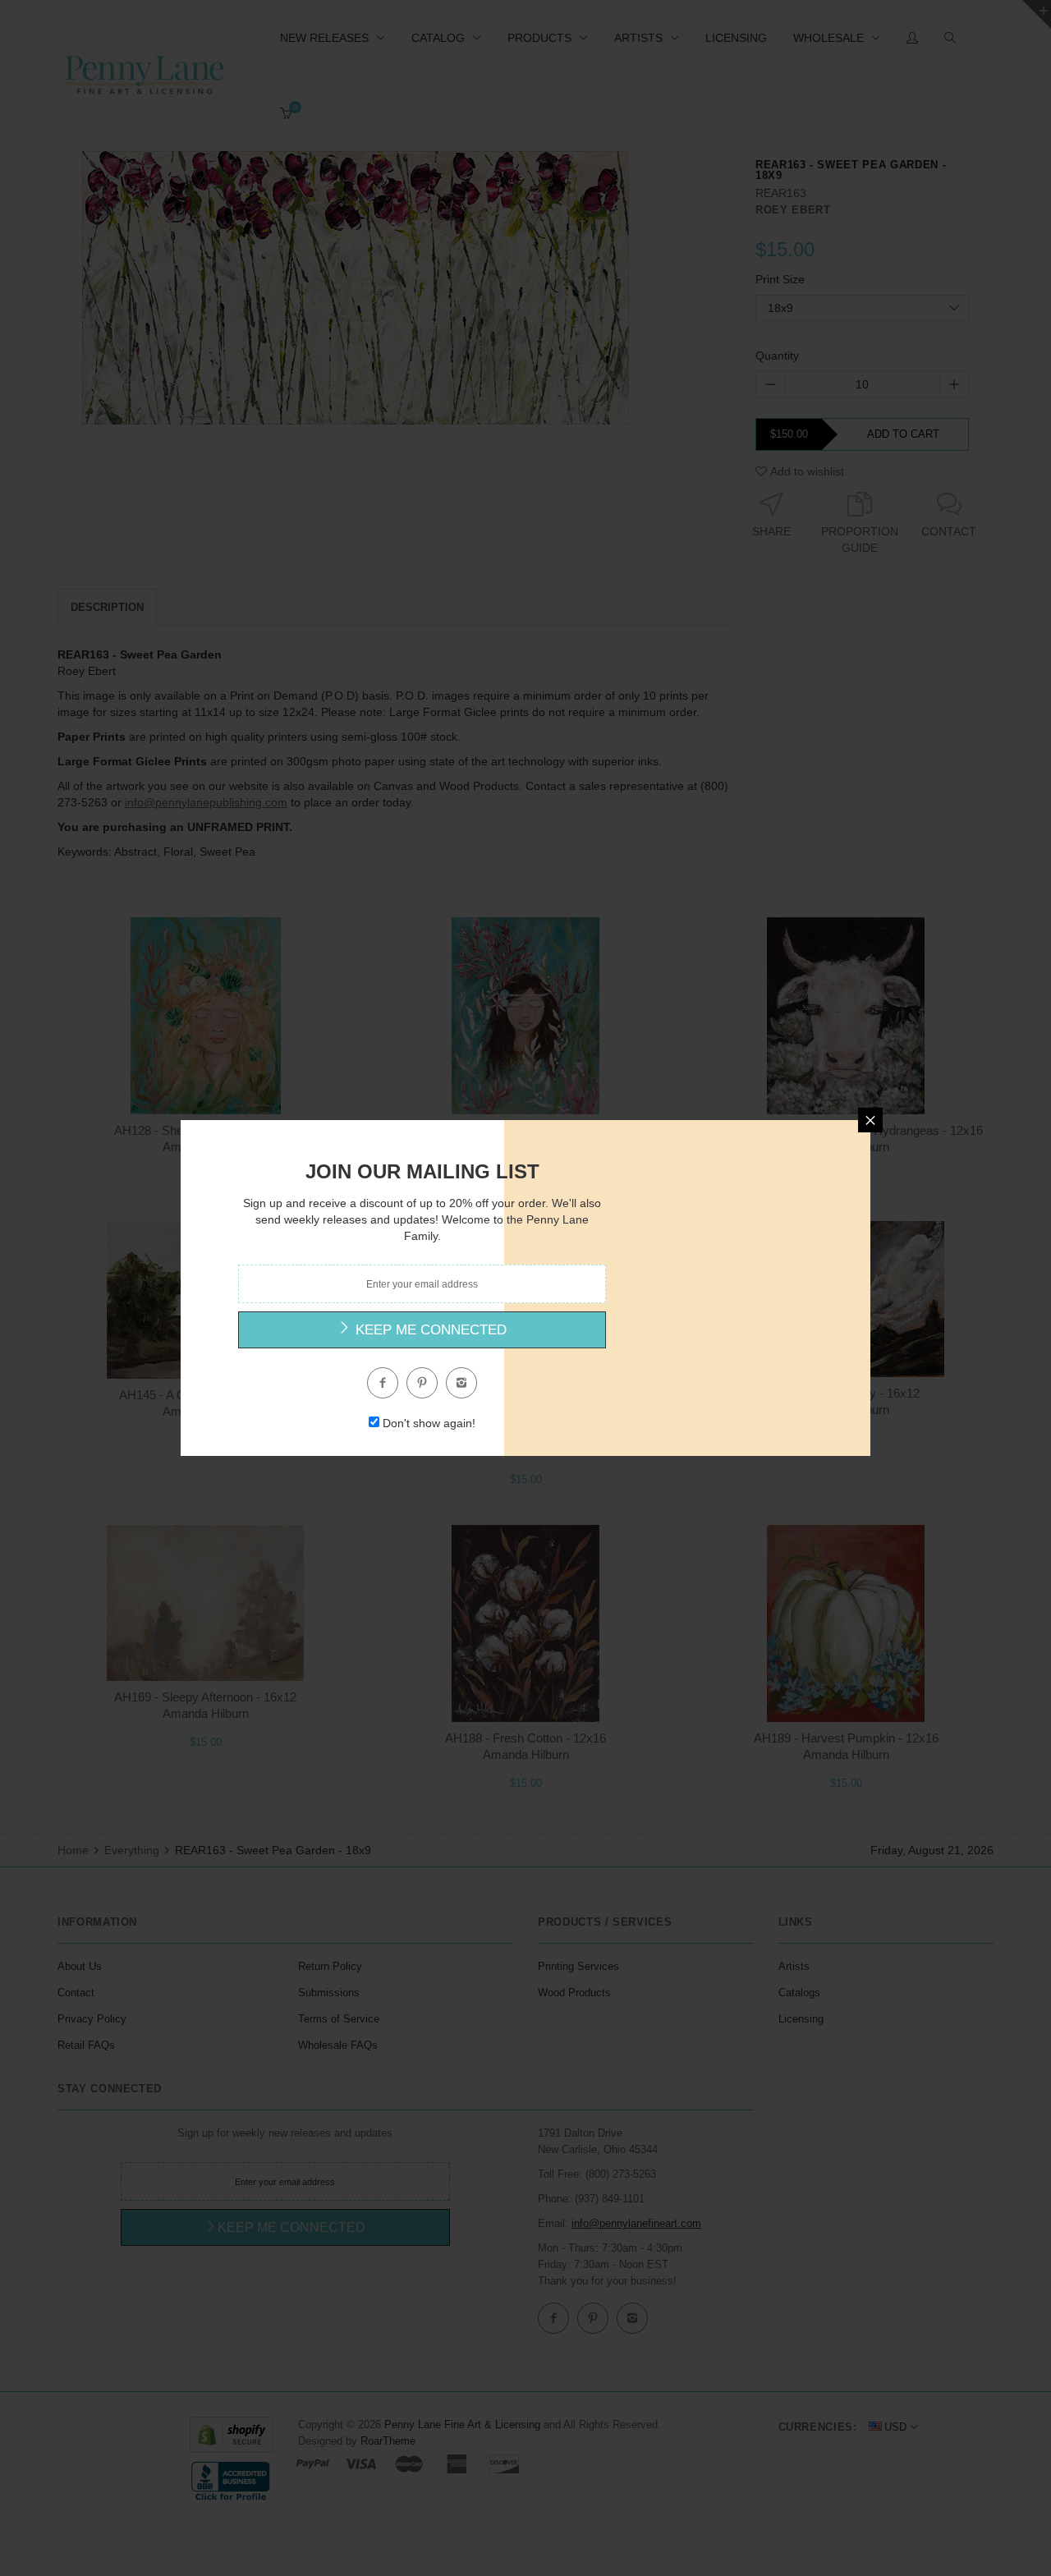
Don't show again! (429, 1423)
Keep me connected (429, 1330)
